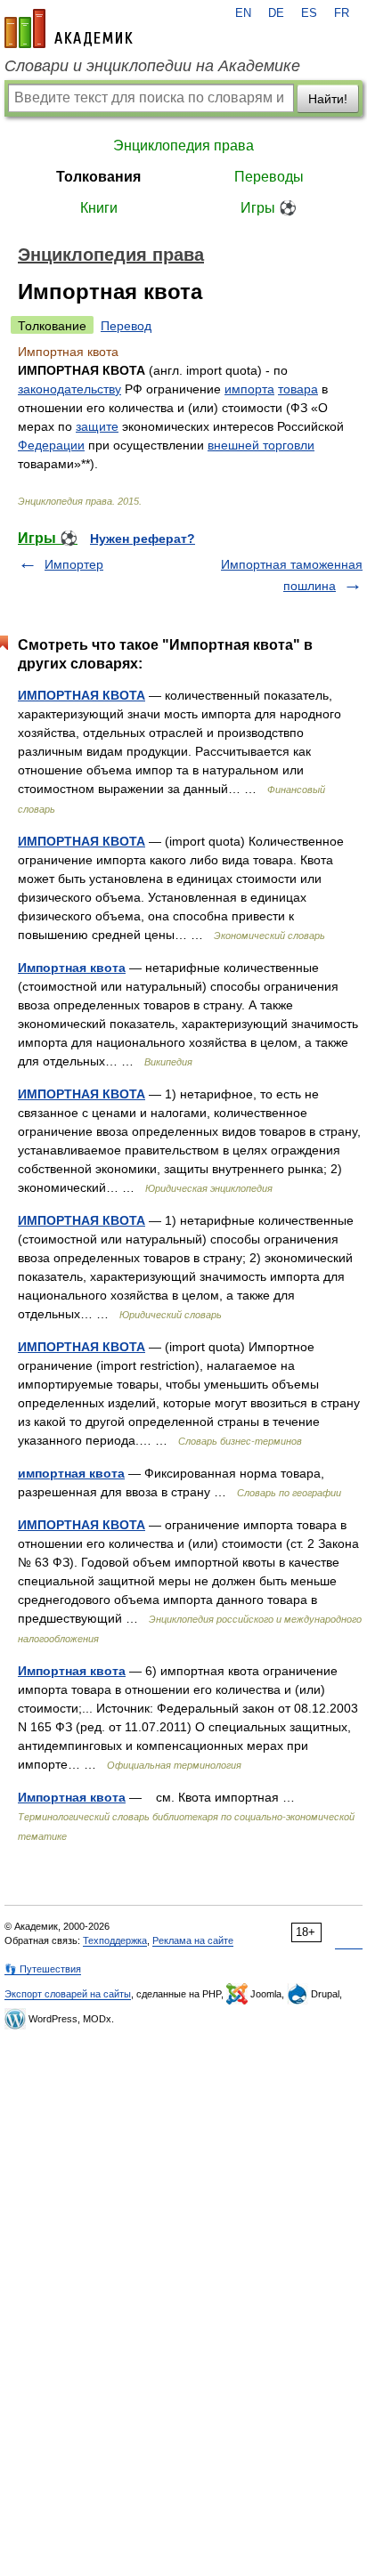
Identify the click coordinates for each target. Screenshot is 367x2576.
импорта (249, 389)
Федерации (51, 445)
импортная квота (71, 1473)
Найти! (328, 99)
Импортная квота (72, 968)
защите (97, 426)
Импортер (74, 564)
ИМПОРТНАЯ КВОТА (82, 695)
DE (276, 13)
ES (309, 13)
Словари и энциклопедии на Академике (152, 66)
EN (243, 13)
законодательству (69, 389)
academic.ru (69, 28)
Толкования (98, 177)
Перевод (126, 326)
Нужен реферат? (143, 539)
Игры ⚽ (269, 208)
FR (342, 13)
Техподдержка (115, 1940)
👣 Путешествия (43, 1969)
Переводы (269, 177)
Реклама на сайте (193, 1940)
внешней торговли (261, 445)
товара (298, 389)
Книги (99, 208)
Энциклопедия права (183, 146)
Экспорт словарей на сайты (68, 1994)
